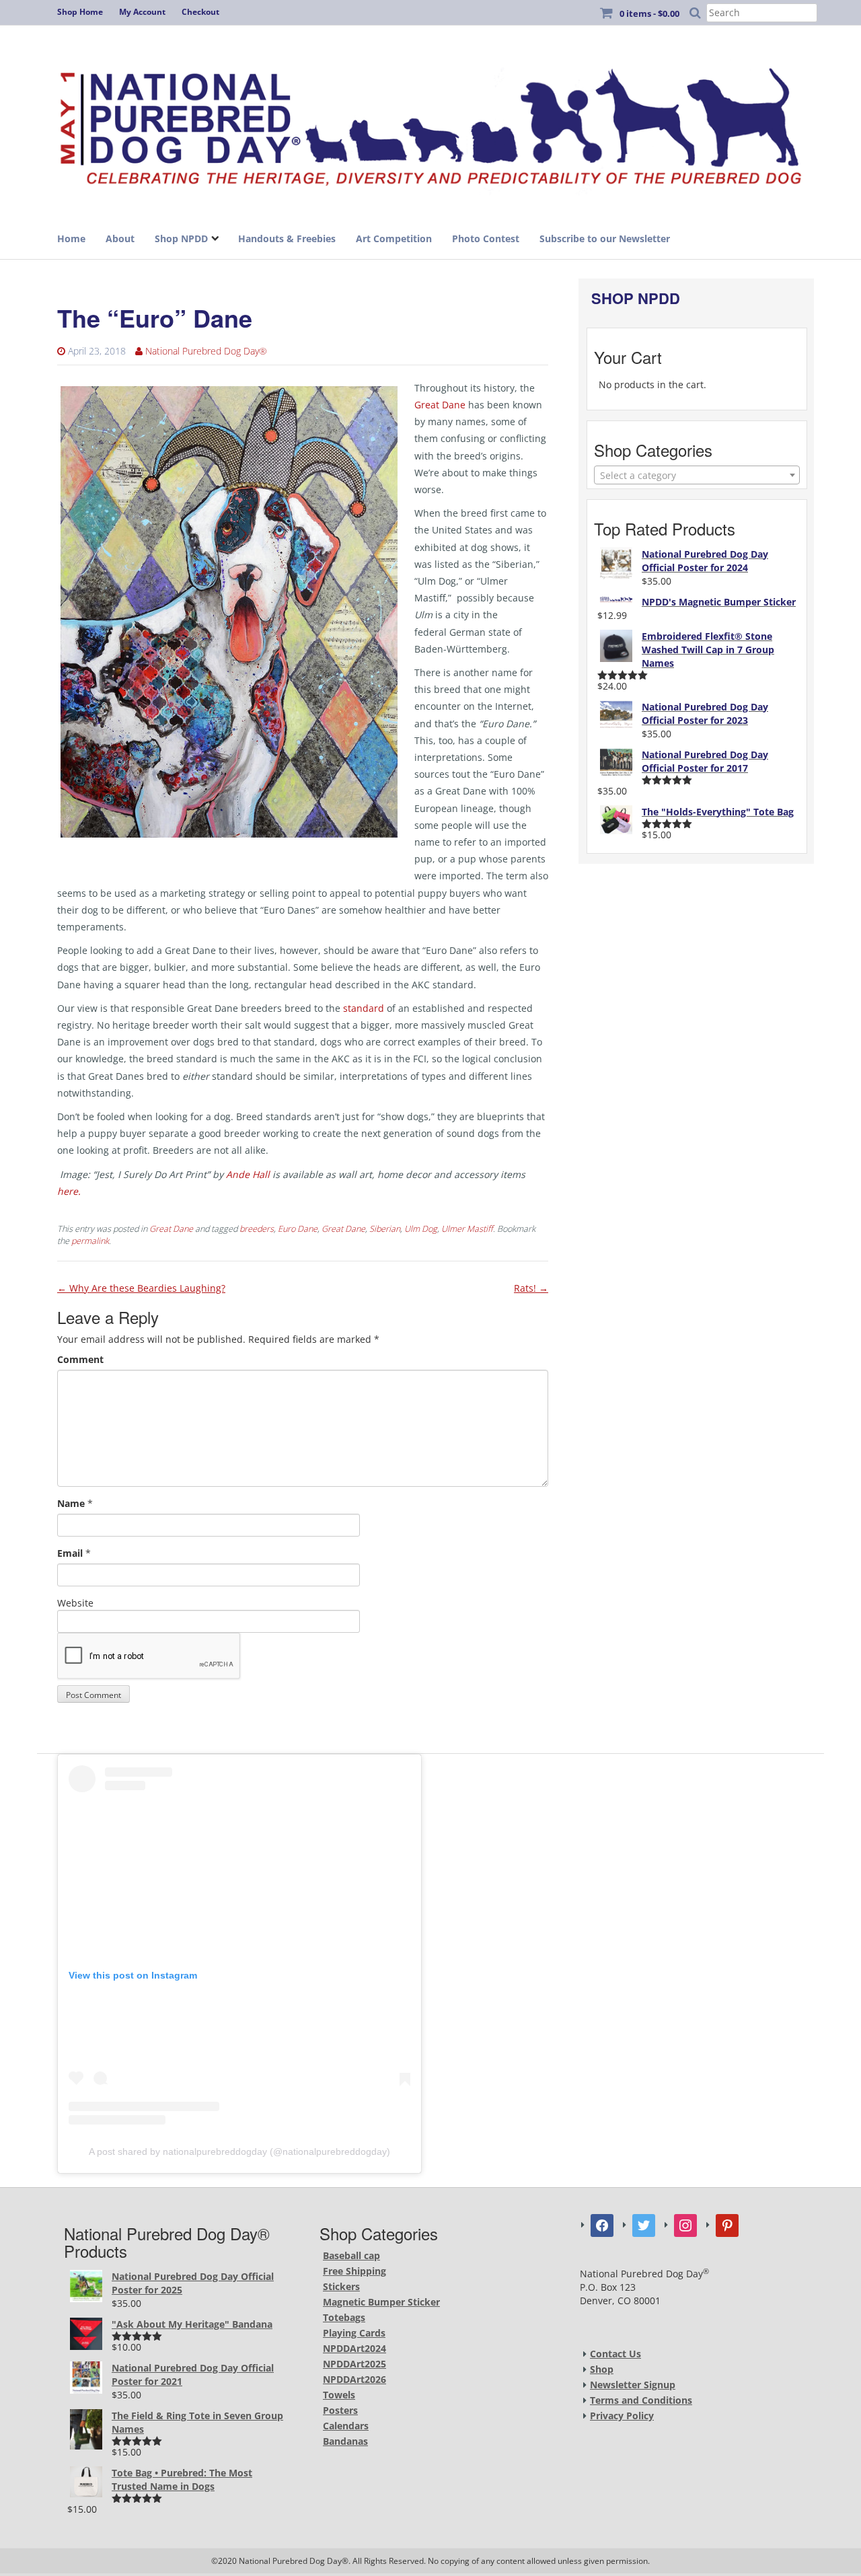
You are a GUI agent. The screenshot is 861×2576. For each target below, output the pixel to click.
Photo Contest (486, 238)
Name (71, 1503)
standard (362, 1008)
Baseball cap (351, 2255)
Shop (602, 2369)
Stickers (341, 2286)
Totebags (344, 2317)
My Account (142, 12)
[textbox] (697, 476)
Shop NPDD (181, 238)
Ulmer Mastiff (467, 1229)
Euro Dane (298, 1229)
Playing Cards (354, 2333)
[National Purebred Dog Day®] (430, 123)
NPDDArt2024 (354, 2348)
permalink (90, 1241)
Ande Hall (248, 1174)
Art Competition (394, 238)
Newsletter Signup (633, 2385)
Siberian (385, 1229)
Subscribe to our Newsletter (605, 238)
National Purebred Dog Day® (206, 351)
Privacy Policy (622, 2416)
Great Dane (440, 405)
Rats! (531, 1288)
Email (70, 1553)
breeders (257, 1229)
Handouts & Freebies (287, 238)
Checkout (200, 12)
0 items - (649, 13)
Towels (339, 2395)
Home (71, 238)
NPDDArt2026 (354, 2379)
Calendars (346, 2426)
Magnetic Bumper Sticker (381, 2302)
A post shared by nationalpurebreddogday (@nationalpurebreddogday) (239, 2151)
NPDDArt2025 (354, 2364)
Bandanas (345, 2441)
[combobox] (697, 475)
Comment (80, 1359)
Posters (340, 2410)
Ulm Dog (421, 1229)
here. (69, 1191)
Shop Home (80, 12)
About (120, 238)
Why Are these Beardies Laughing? (141, 1288)
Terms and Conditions (641, 2400)
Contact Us (615, 2354)
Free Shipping (354, 2271)
